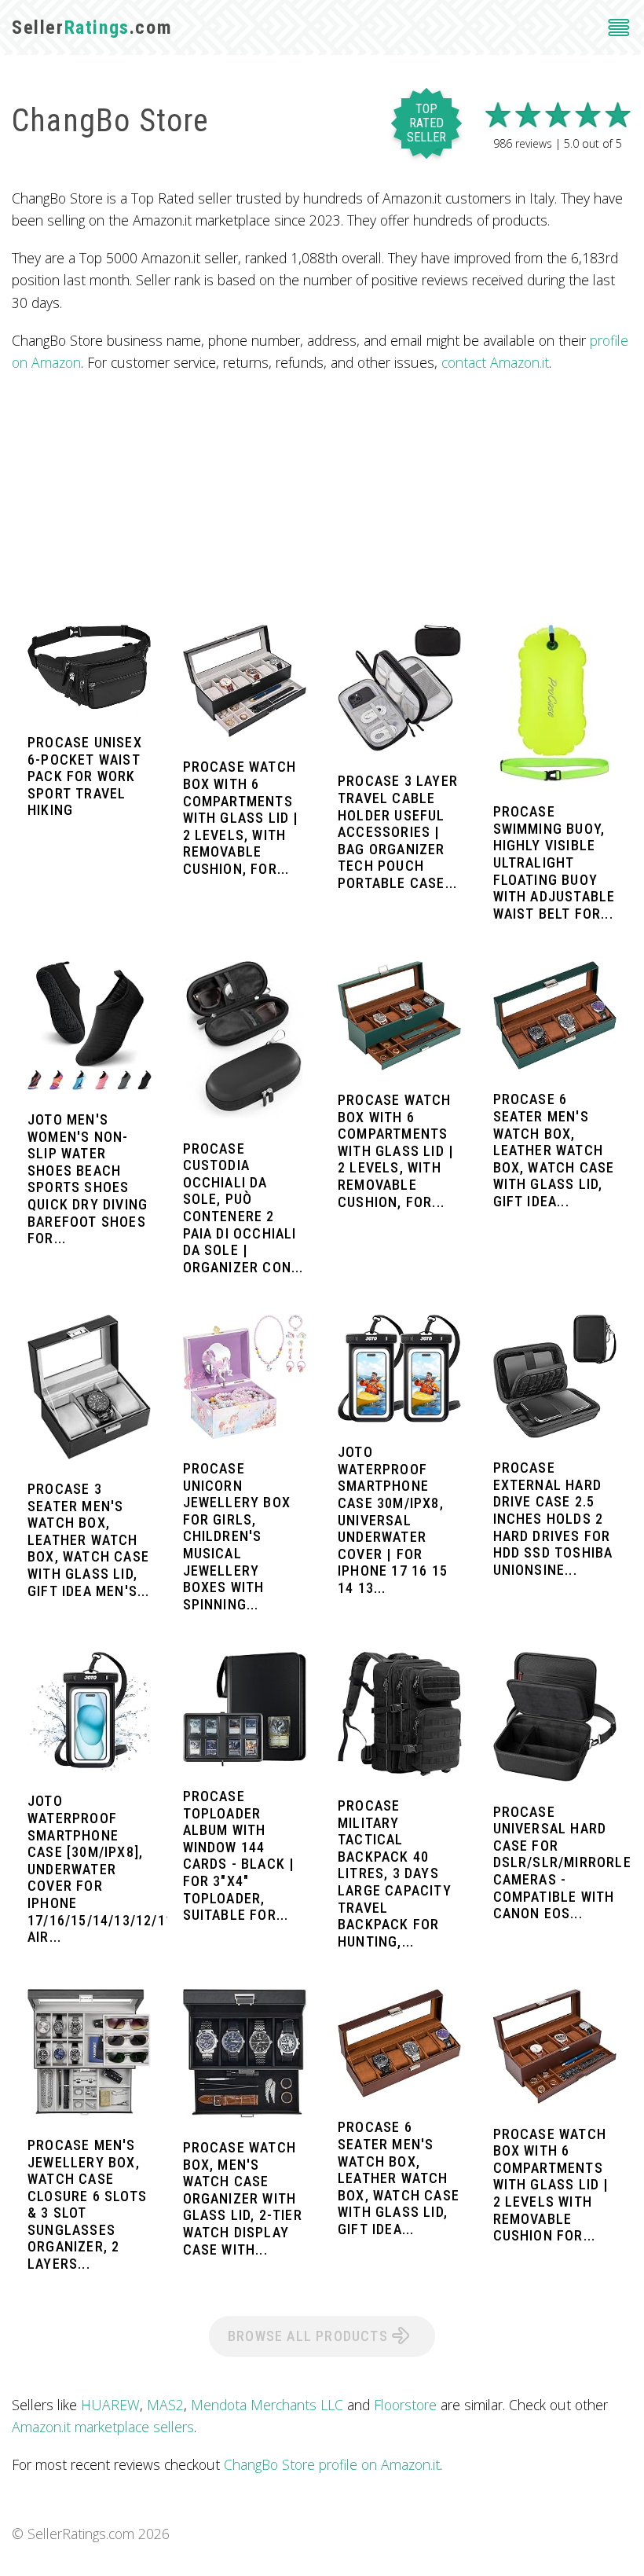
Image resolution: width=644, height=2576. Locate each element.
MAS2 (165, 2405)
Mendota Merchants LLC (267, 2405)
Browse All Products (310, 2336)
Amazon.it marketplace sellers (103, 2427)
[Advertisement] (322, 499)
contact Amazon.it (495, 362)
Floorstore (405, 2405)
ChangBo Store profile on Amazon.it (332, 2464)
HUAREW (110, 2405)
